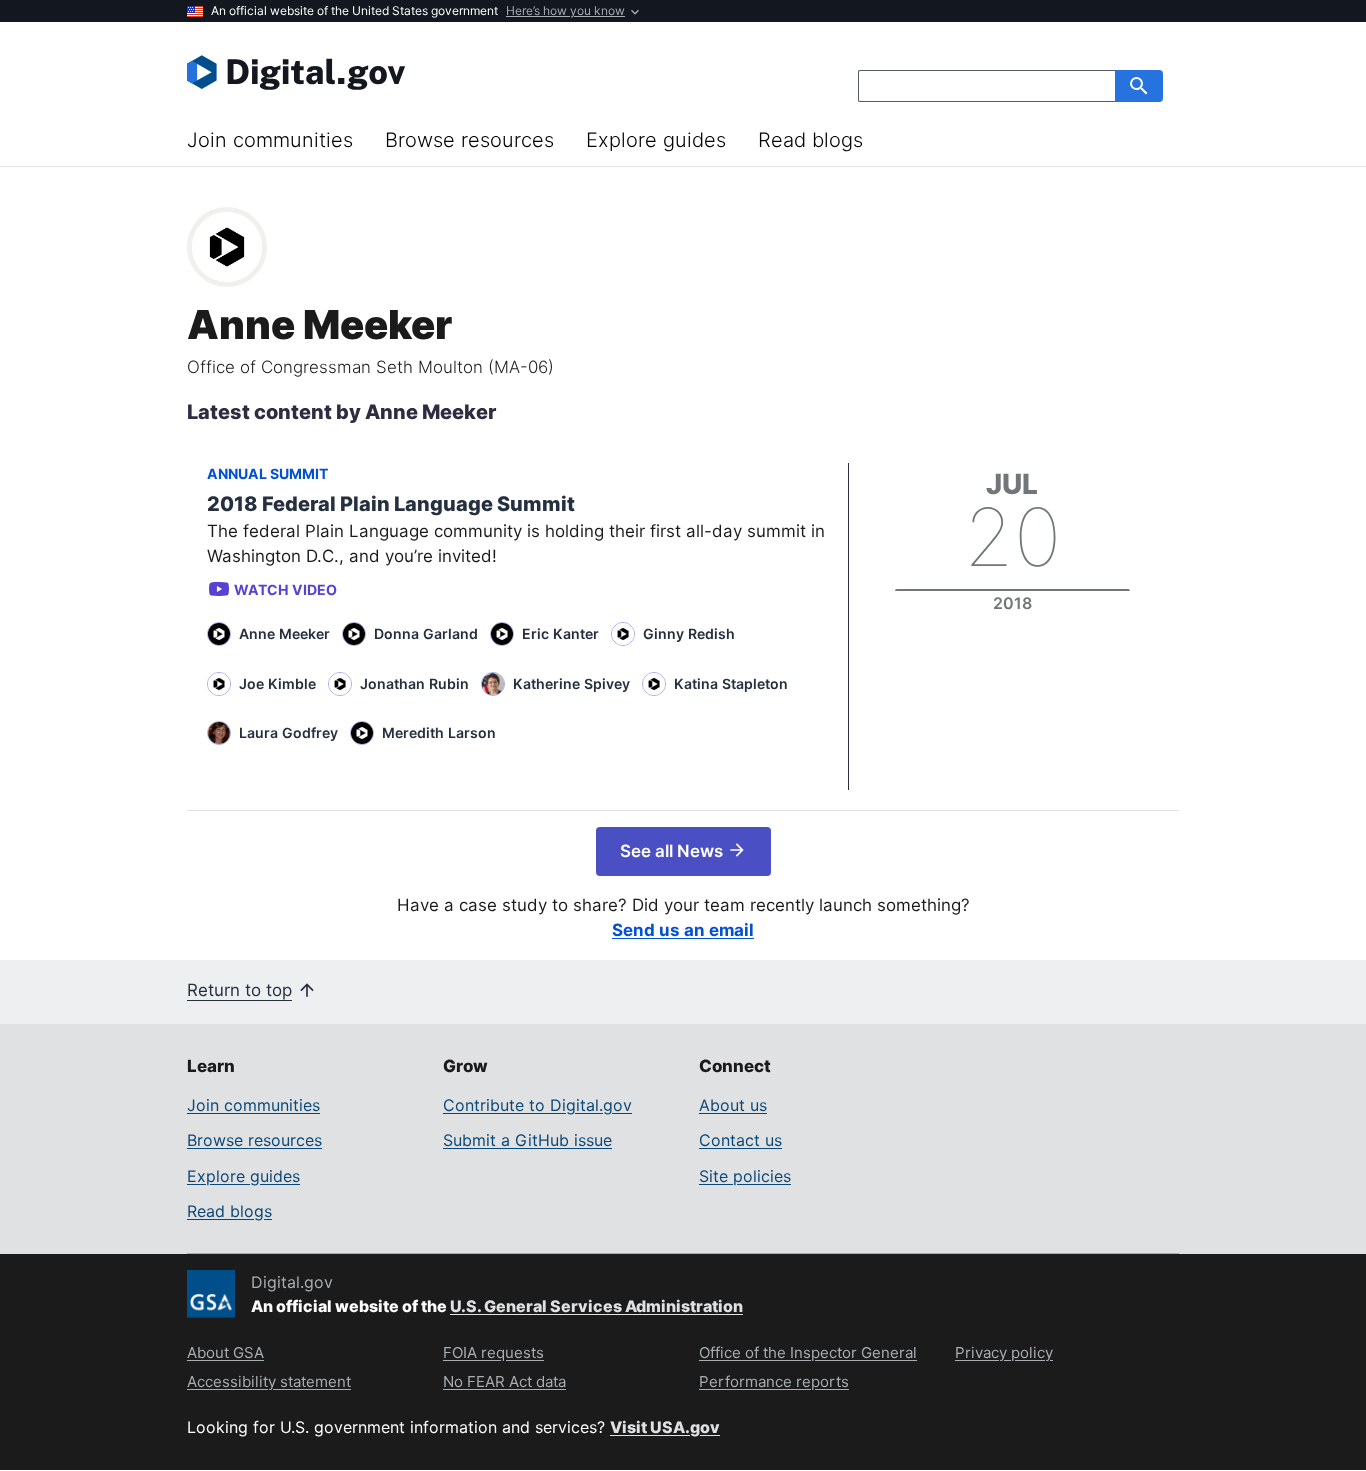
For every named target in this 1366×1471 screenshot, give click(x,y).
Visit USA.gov (665, 1427)
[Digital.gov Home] (435, 72)
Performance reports (774, 1381)
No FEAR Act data (504, 1381)
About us (733, 1105)
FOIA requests (493, 1352)
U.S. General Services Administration (596, 1306)
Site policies (745, 1176)
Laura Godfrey (288, 732)
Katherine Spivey (571, 683)
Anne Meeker (284, 633)
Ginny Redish (689, 633)
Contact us (740, 1140)
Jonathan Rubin (414, 683)
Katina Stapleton (731, 683)
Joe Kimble (277, 683)
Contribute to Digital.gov (537, 1105)
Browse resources (469, 140)
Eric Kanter (560, 633)
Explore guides (656, 140)
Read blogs (810, 140)
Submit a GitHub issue (527, 1140)
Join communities (270, 140)
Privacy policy (1004, 1352)
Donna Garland (426, 633)
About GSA (225, 1352)
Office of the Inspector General (808, 1352)
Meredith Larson (439, 732)
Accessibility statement (269, 1381)
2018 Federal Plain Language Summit (391, 504)
